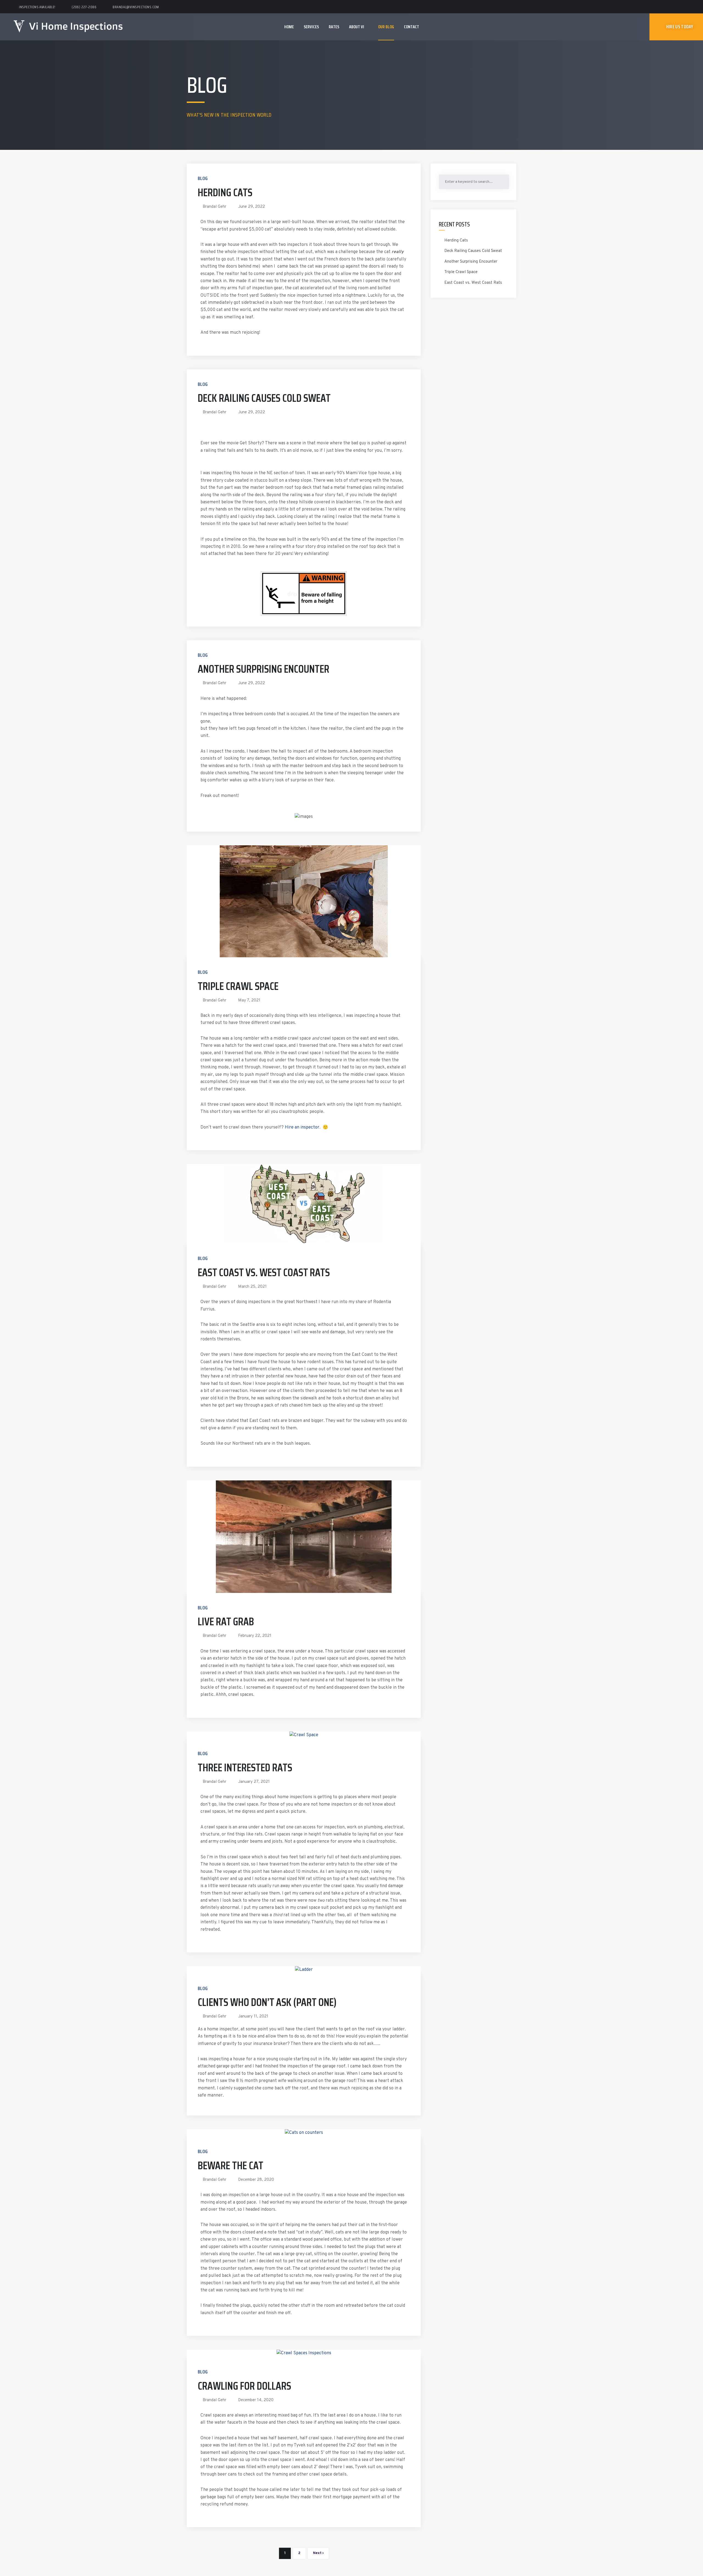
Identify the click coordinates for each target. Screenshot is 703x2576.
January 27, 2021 (254, 1782)
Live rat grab (226, 1622)
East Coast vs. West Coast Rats (264, 1272)
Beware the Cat (231, 2166)
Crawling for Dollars (244, 2386)
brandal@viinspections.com (136, 7)
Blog (203, 178)
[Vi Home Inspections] (68, 24)
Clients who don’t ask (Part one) (267, 2002)
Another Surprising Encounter (263, 669)
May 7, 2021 (249, 1001)
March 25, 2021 (252, 1287)
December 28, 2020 (256, 2180)
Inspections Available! (37, 7)
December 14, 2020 (256, 2400)
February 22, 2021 (255, 1636)
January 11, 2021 (253, 2017)
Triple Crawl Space (238, 986)
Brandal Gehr (214, 207)
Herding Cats (225, 193)
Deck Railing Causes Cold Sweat (264, 398)
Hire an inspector (302, 1127)
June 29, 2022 (252, 207)
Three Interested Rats (245, 1768)
